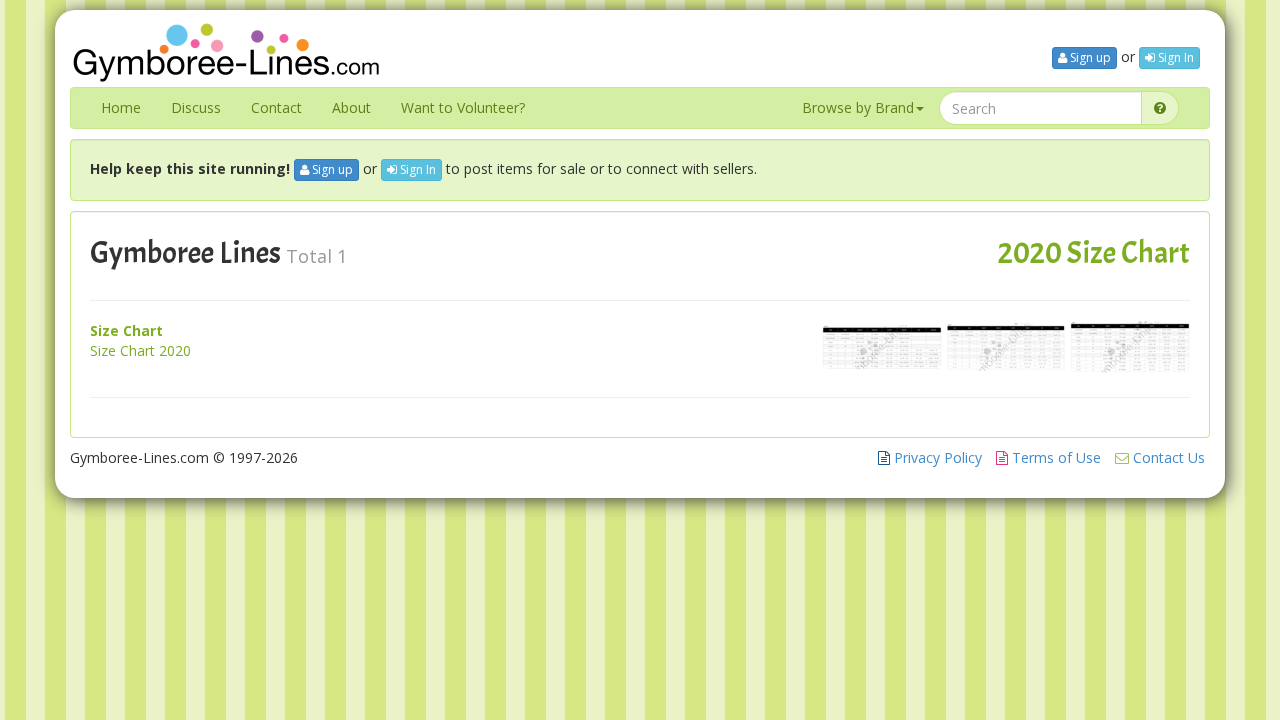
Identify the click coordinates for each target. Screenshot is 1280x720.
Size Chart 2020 (140, 350)
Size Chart (126, 330)
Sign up (1089, 57)
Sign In (1174, 57)
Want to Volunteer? (463, 107)
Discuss (196, 107)
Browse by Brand (858, 107)
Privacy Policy (936, 457)
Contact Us (1167, 457)
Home (121, 107)
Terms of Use (1054, 457)
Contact (276, 107)
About (351, 107)
